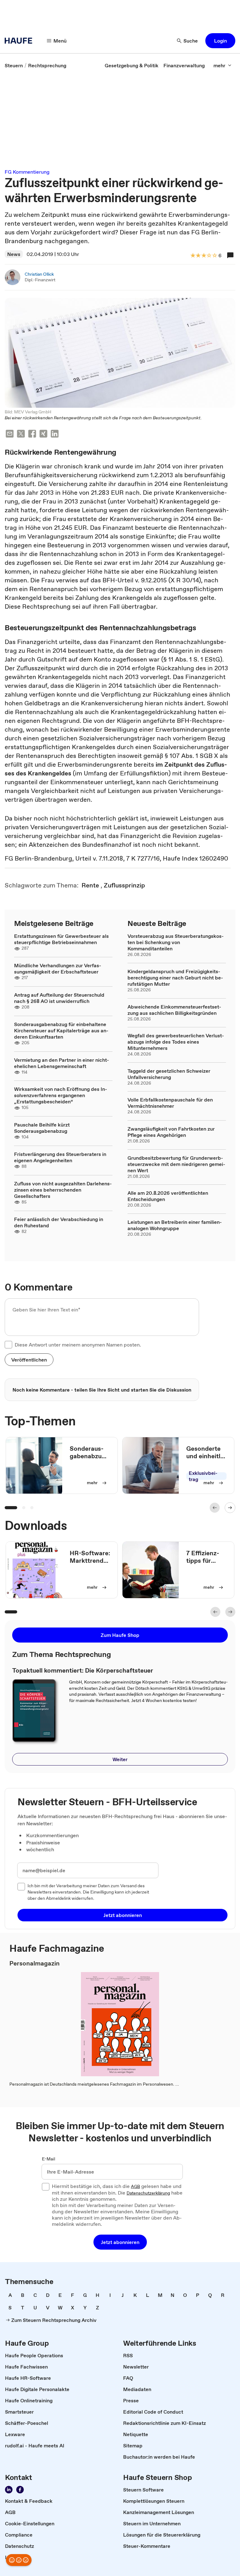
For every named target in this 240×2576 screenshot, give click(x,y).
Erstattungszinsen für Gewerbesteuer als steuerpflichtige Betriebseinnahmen (61, 939)
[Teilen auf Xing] (43, 434)
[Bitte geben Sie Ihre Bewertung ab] (214, 256)
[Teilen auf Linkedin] (55, 434)
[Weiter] (230, 1508)
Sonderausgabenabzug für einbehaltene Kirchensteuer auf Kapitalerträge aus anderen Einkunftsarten (61, 1030)
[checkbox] (8, 1345)
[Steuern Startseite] (20, 41)
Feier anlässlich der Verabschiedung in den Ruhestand (59, 1222)
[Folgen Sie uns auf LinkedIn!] (9, 2490)
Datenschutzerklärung (148, 2193)
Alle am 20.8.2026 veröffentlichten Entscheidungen (168, 1196)
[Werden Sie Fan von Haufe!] (20, 2490)
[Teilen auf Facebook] (32, 434)
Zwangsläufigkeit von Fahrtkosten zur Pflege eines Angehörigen (171, 1132)
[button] (220, 41)
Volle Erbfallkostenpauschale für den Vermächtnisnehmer (170, 1103)
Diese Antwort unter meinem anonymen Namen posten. (78, 1345)
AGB (135, 2187)
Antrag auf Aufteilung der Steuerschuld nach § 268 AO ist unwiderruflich (59, 998)
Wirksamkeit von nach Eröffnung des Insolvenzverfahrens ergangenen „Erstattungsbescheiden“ (61, 1095)
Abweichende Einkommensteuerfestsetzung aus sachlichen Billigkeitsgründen (174, 1010)
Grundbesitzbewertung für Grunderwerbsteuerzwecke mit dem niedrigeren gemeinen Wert (176, 1164)
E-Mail (49, 2159)
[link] (14, 65)
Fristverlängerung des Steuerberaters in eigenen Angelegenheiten (60, 1157)
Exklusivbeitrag (203, 1476)
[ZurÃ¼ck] (215, 1508)
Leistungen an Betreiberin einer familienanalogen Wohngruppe (175, 1225)
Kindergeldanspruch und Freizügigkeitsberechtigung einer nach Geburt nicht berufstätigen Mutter (175, 978)
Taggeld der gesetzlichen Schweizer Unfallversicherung (169, 1074)
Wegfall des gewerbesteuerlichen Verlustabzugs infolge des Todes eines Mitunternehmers (176, 1042)
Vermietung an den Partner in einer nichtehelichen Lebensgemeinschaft (62, 1063)
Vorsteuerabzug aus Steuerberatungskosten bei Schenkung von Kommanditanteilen (176, 942)
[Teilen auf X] (21, 434)
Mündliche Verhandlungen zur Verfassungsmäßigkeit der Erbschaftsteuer (58, 969)
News (14, 254)
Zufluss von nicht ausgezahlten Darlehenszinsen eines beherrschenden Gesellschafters (63, 1190)
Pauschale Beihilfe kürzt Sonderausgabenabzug (42, 1128)
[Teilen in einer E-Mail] (10, 434)
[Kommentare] (230, 255)
